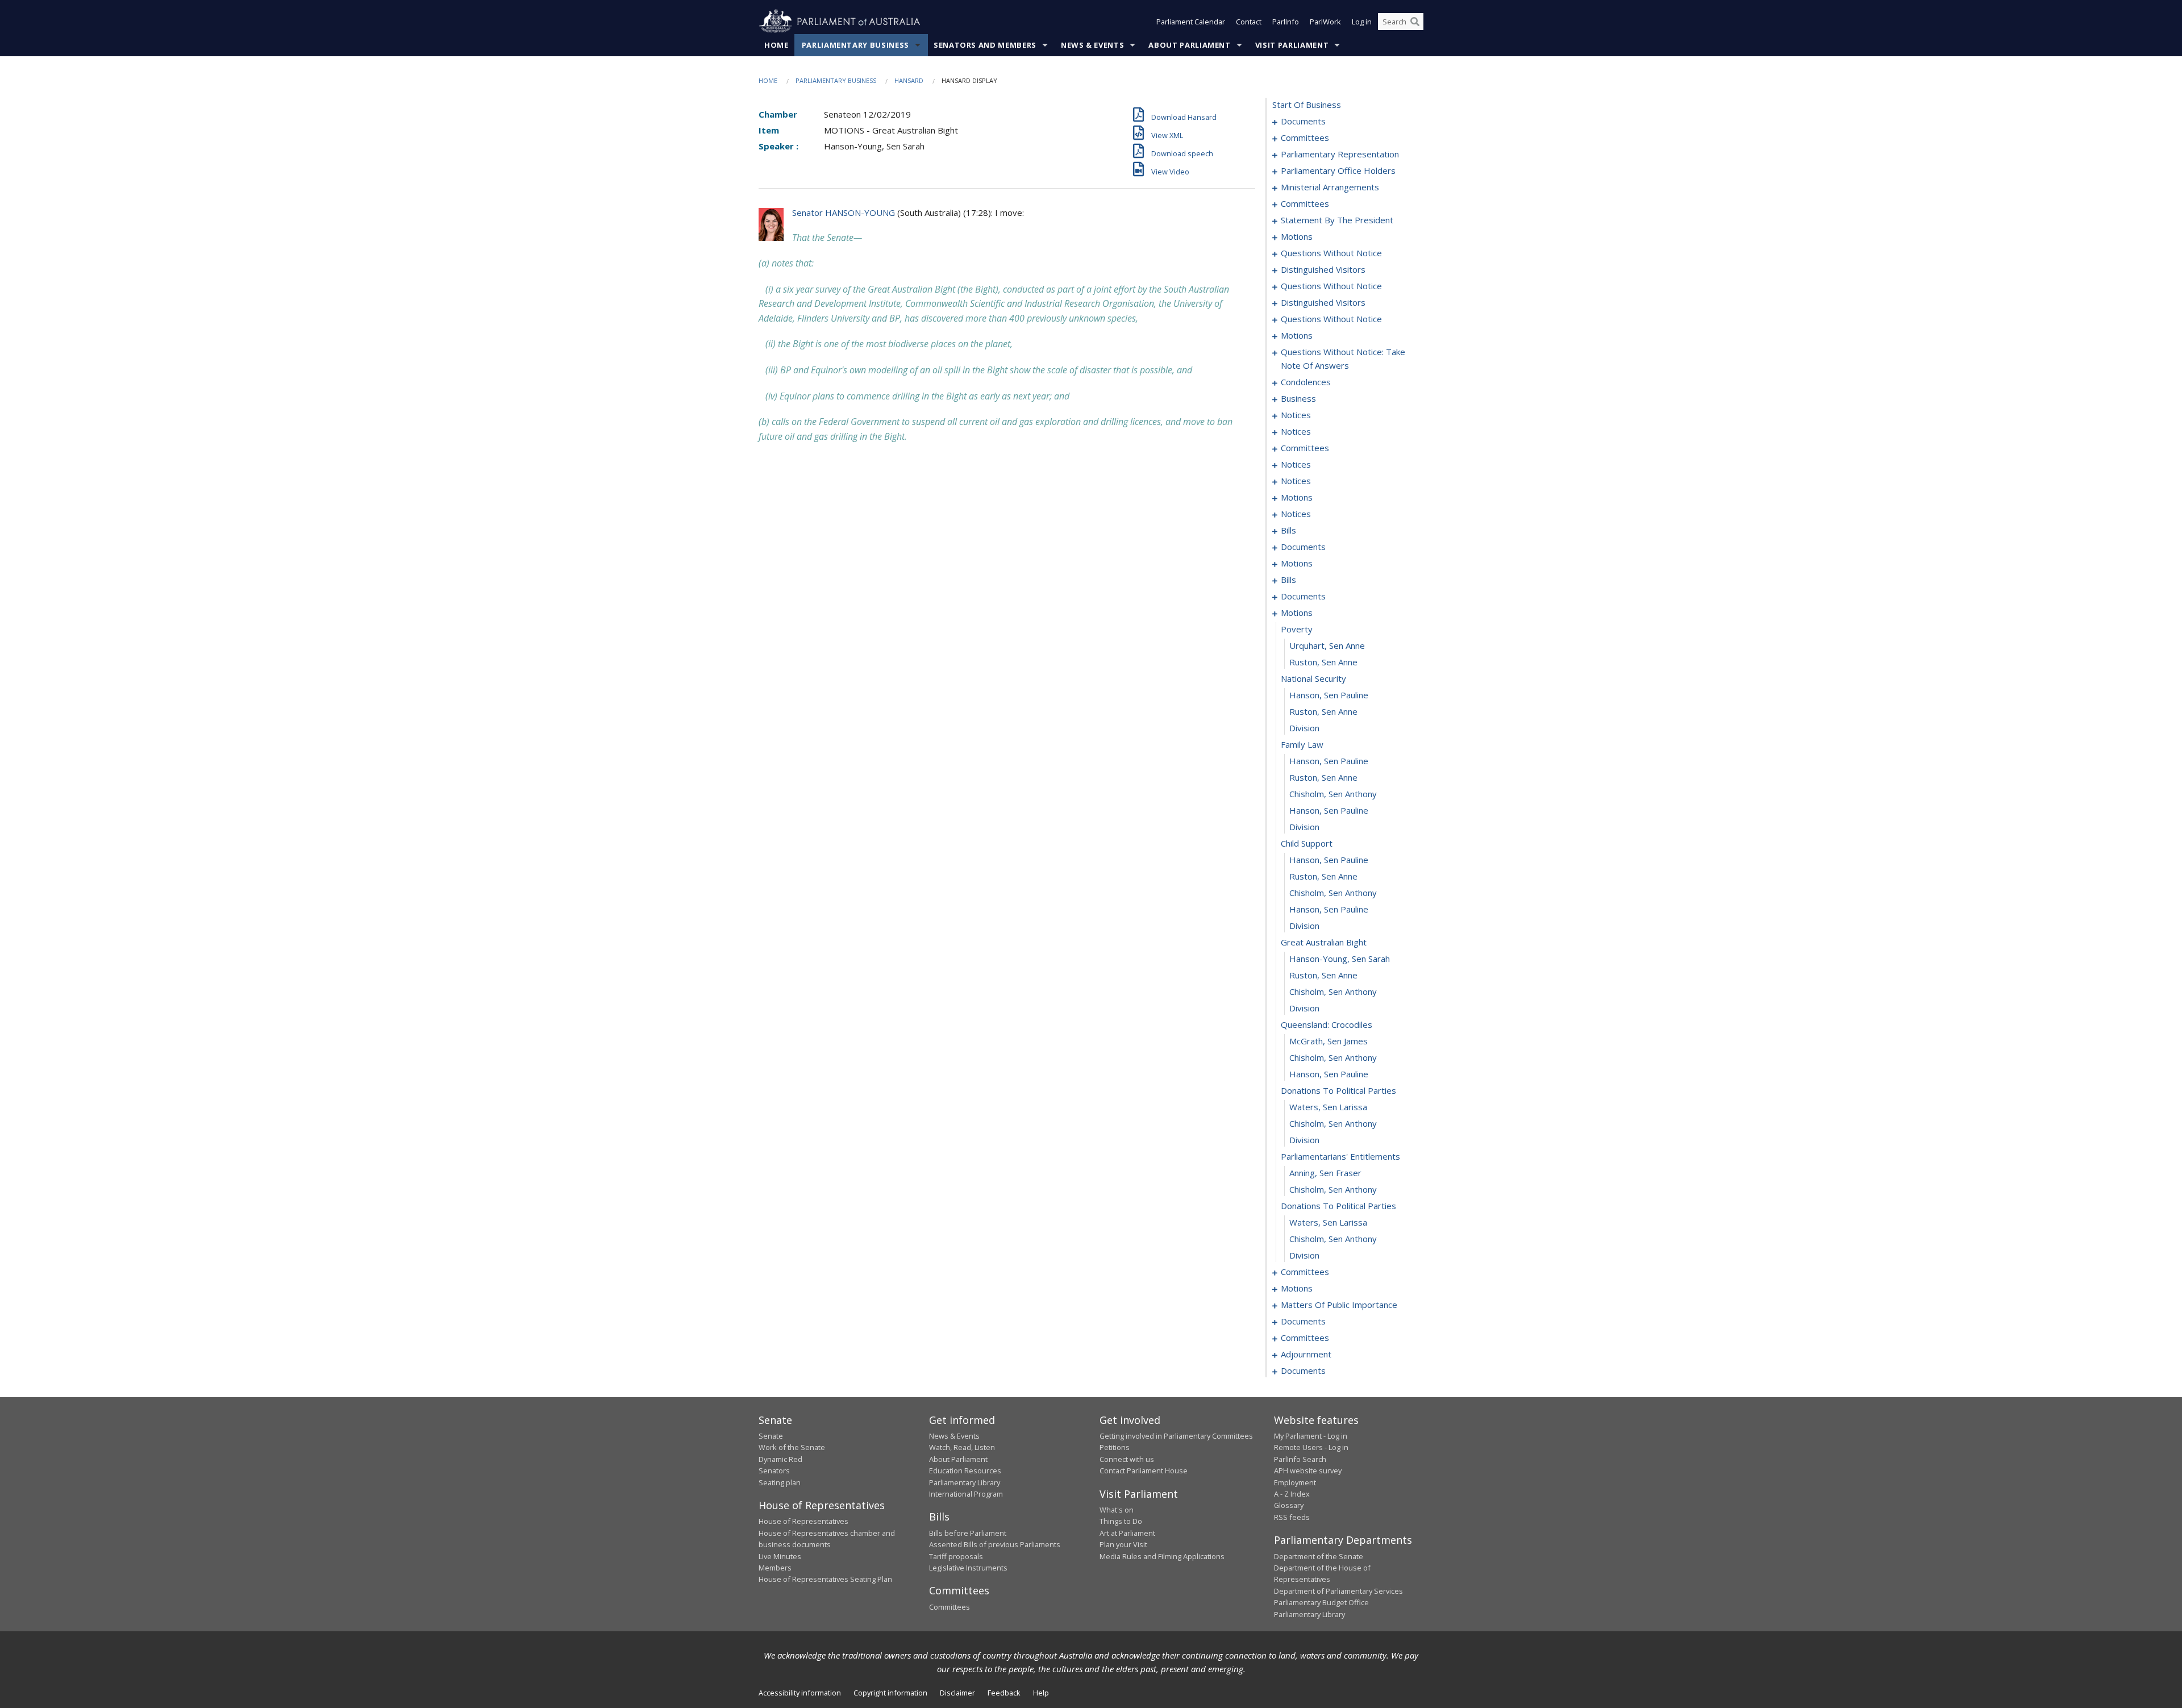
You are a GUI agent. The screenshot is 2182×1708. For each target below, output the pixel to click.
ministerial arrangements (1330, 187)
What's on (1117, 1510)
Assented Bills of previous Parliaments (995, 1544)
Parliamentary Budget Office (1321, 1602)
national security (1313, 678)
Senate (771, 1436)
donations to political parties (1338, 1090)
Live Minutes (780, 1556)
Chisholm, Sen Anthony (1333, 794)
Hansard (909, 80)
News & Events (1092, 45)
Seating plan (780, 1482)
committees (1305, 138)
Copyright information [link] (890, 1693)
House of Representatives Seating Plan (825, 1579)
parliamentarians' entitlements (1340, 1156)
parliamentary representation (1340, 154)
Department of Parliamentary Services (1338, 1591)
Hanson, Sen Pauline (1329, 695)
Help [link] (1041, 1693)
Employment (1295, 1482)
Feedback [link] (1004, 1693)
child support (1307, 843)
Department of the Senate (1319, 1556)
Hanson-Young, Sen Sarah (1340, 959)
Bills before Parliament (968, 1533)
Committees (950, 1607)
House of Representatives (803, 1521)
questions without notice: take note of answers (1343, 359)
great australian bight (1324, 942)
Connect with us (1127, 1459)
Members (775, 1568)
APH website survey (1308, 1470)
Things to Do (1121, 1521)
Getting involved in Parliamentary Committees (1176, 1436)
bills (1288, 530)
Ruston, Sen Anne (1323, 662)
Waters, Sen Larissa (1328, 1107)
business (1298, 398)
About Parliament (1189, 45)
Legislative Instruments (968, 1568)
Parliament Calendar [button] (1191, 22)
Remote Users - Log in (1311, 1447)
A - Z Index (1292, 1494)
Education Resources (965, 1470)
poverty (1297, 629)
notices (1296, 415)
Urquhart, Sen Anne (1327, 645)
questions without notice (1331, 253)
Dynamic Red (780, 1459)
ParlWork (1325, 22)
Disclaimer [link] (957, 1693)
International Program (966, 1494)
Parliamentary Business (855, 45)
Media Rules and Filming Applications (1162, 1556)
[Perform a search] (1415, 22)
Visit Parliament (1292, 45)
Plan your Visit (1123, 1544)
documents (1303, 121)
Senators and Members (985, 45)
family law (1302, 744)
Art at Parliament (1127, 1533)
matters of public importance (1339, 1305)
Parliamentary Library (965, 1482)
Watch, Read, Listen (962, 1447)
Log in (1362, 22)
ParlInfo (1286, 22)
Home (776, 45)
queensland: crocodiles (1327, 1024)
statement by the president (1337, 220)
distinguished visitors (1323, 269)
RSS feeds (1292, 1517)
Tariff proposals (956, 1556)
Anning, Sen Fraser (1325, 1173)
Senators (774, 1470)
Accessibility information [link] (800, 1693)
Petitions (1115, 1447)
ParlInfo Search (1300, 1459)
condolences (1306, 382)
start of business (1307, 105)
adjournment (1306, 1354)
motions (1297, 236)
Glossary (1289, 1505)
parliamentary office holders (1338, 170)
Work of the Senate (792, 1447)
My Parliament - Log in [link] (1311, 1436)
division (1304, 728)
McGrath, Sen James (1329, 1041)
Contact (1249, 22)
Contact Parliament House (1144, 1470)
